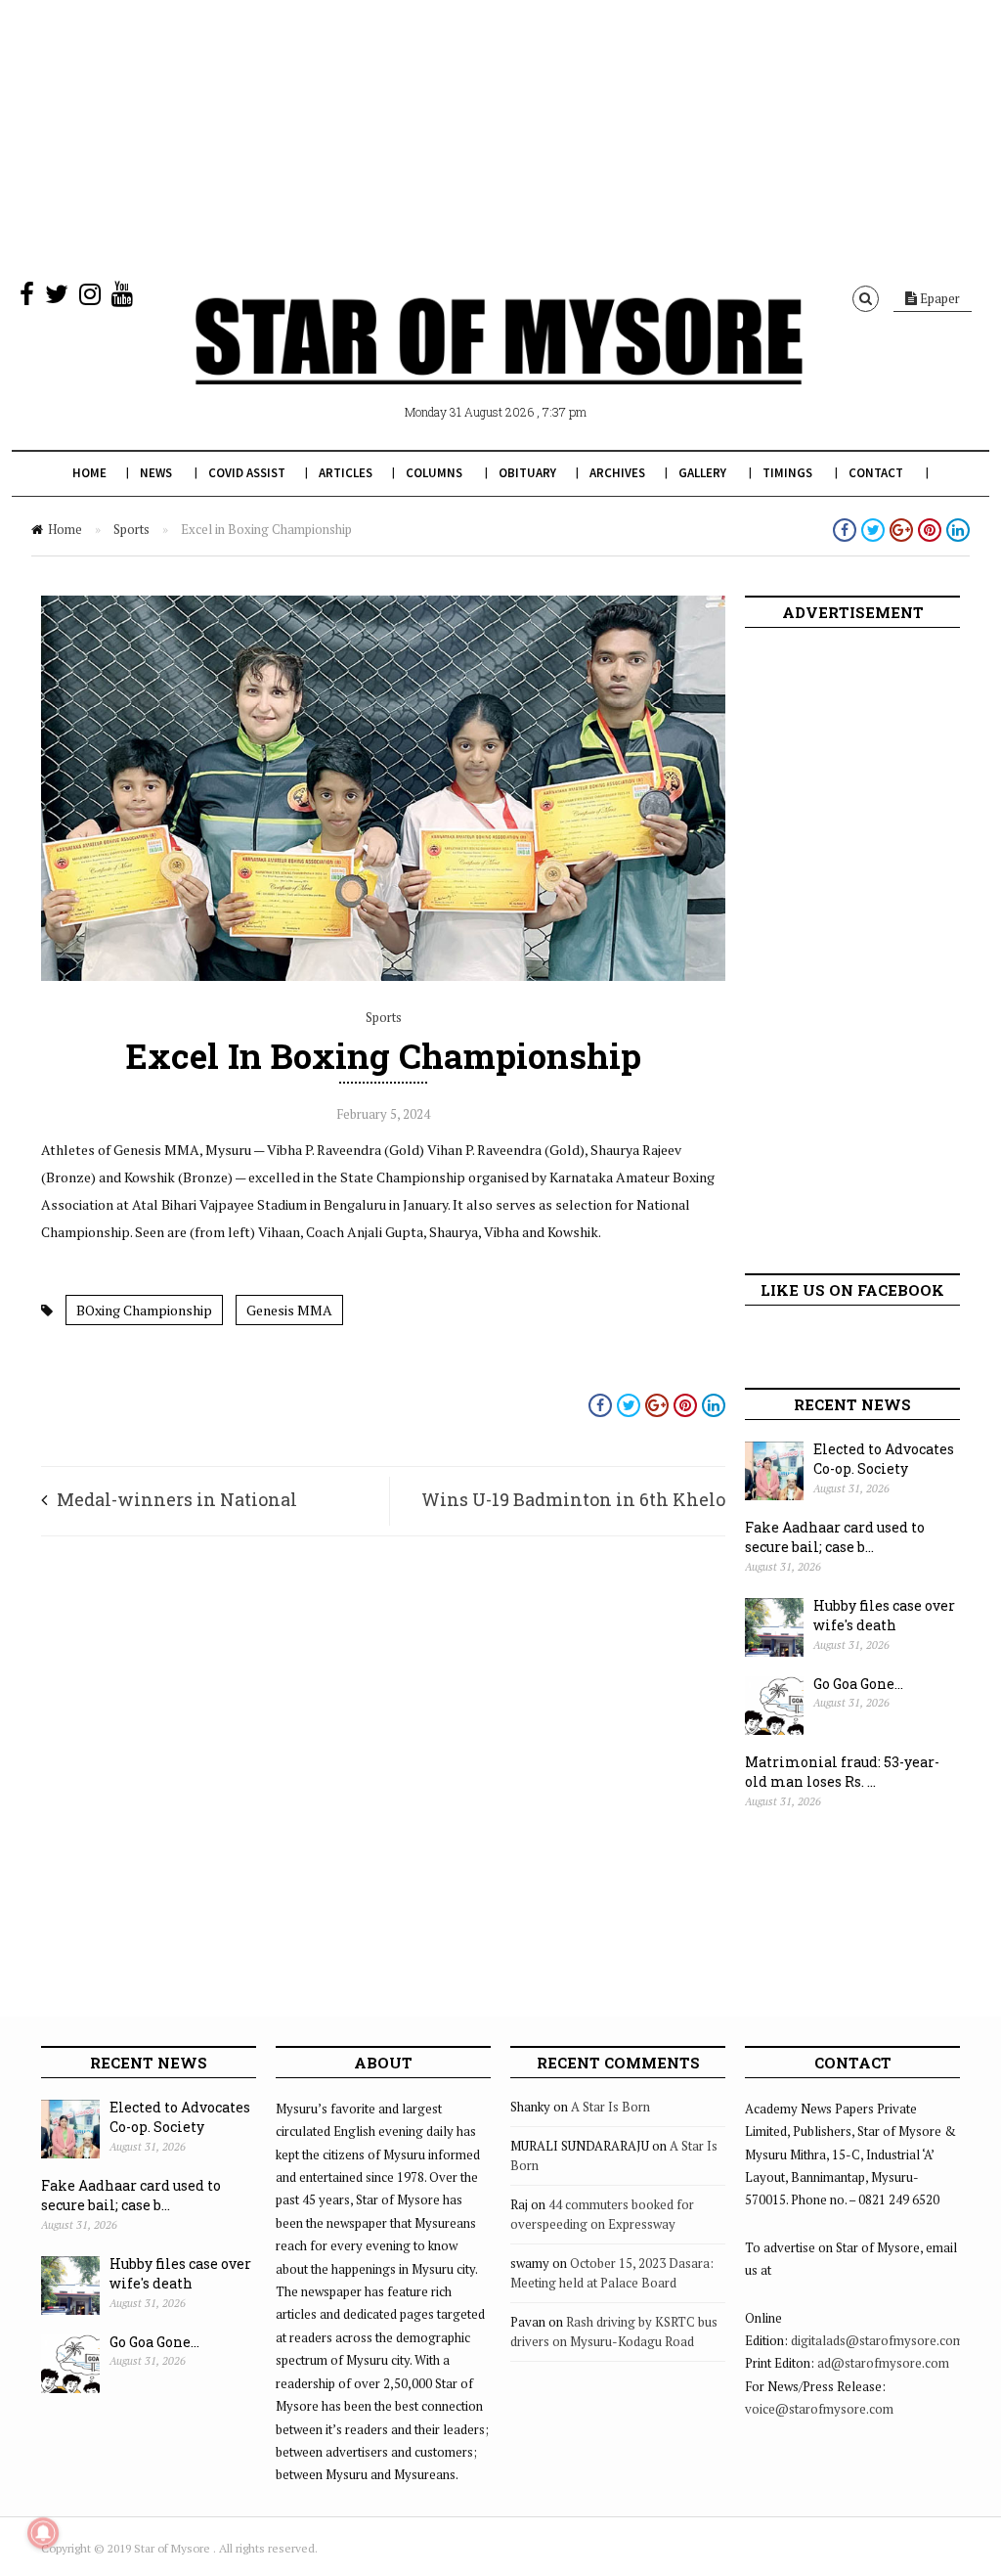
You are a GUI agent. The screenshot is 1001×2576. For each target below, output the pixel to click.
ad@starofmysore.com (883, 2363)
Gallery (702, 473)
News (156, 473)
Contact (876, 473)
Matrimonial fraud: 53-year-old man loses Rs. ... (842, 1772)
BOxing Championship (144, 1310)
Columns (434, 473)
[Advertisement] (500, 137)
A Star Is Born (610, 2107)
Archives (617, 473)
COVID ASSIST (247, 473)
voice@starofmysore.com (819, 2409)
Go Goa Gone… (858, 1684)
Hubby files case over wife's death (884, 1616)
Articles (346, 473)
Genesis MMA (289, 1310)
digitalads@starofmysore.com (877, 2340)
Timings (787, 473)
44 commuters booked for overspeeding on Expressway (602, 2214)
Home (89, 473)
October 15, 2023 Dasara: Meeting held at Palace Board (612, 2273)
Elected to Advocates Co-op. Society (884, 1459)
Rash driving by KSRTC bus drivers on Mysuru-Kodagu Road (614, 2332)
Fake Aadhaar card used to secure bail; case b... (835, 1537)
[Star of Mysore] (499, 364)
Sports (131, 529)
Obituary (527, 473)
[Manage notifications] (43, 2533)
